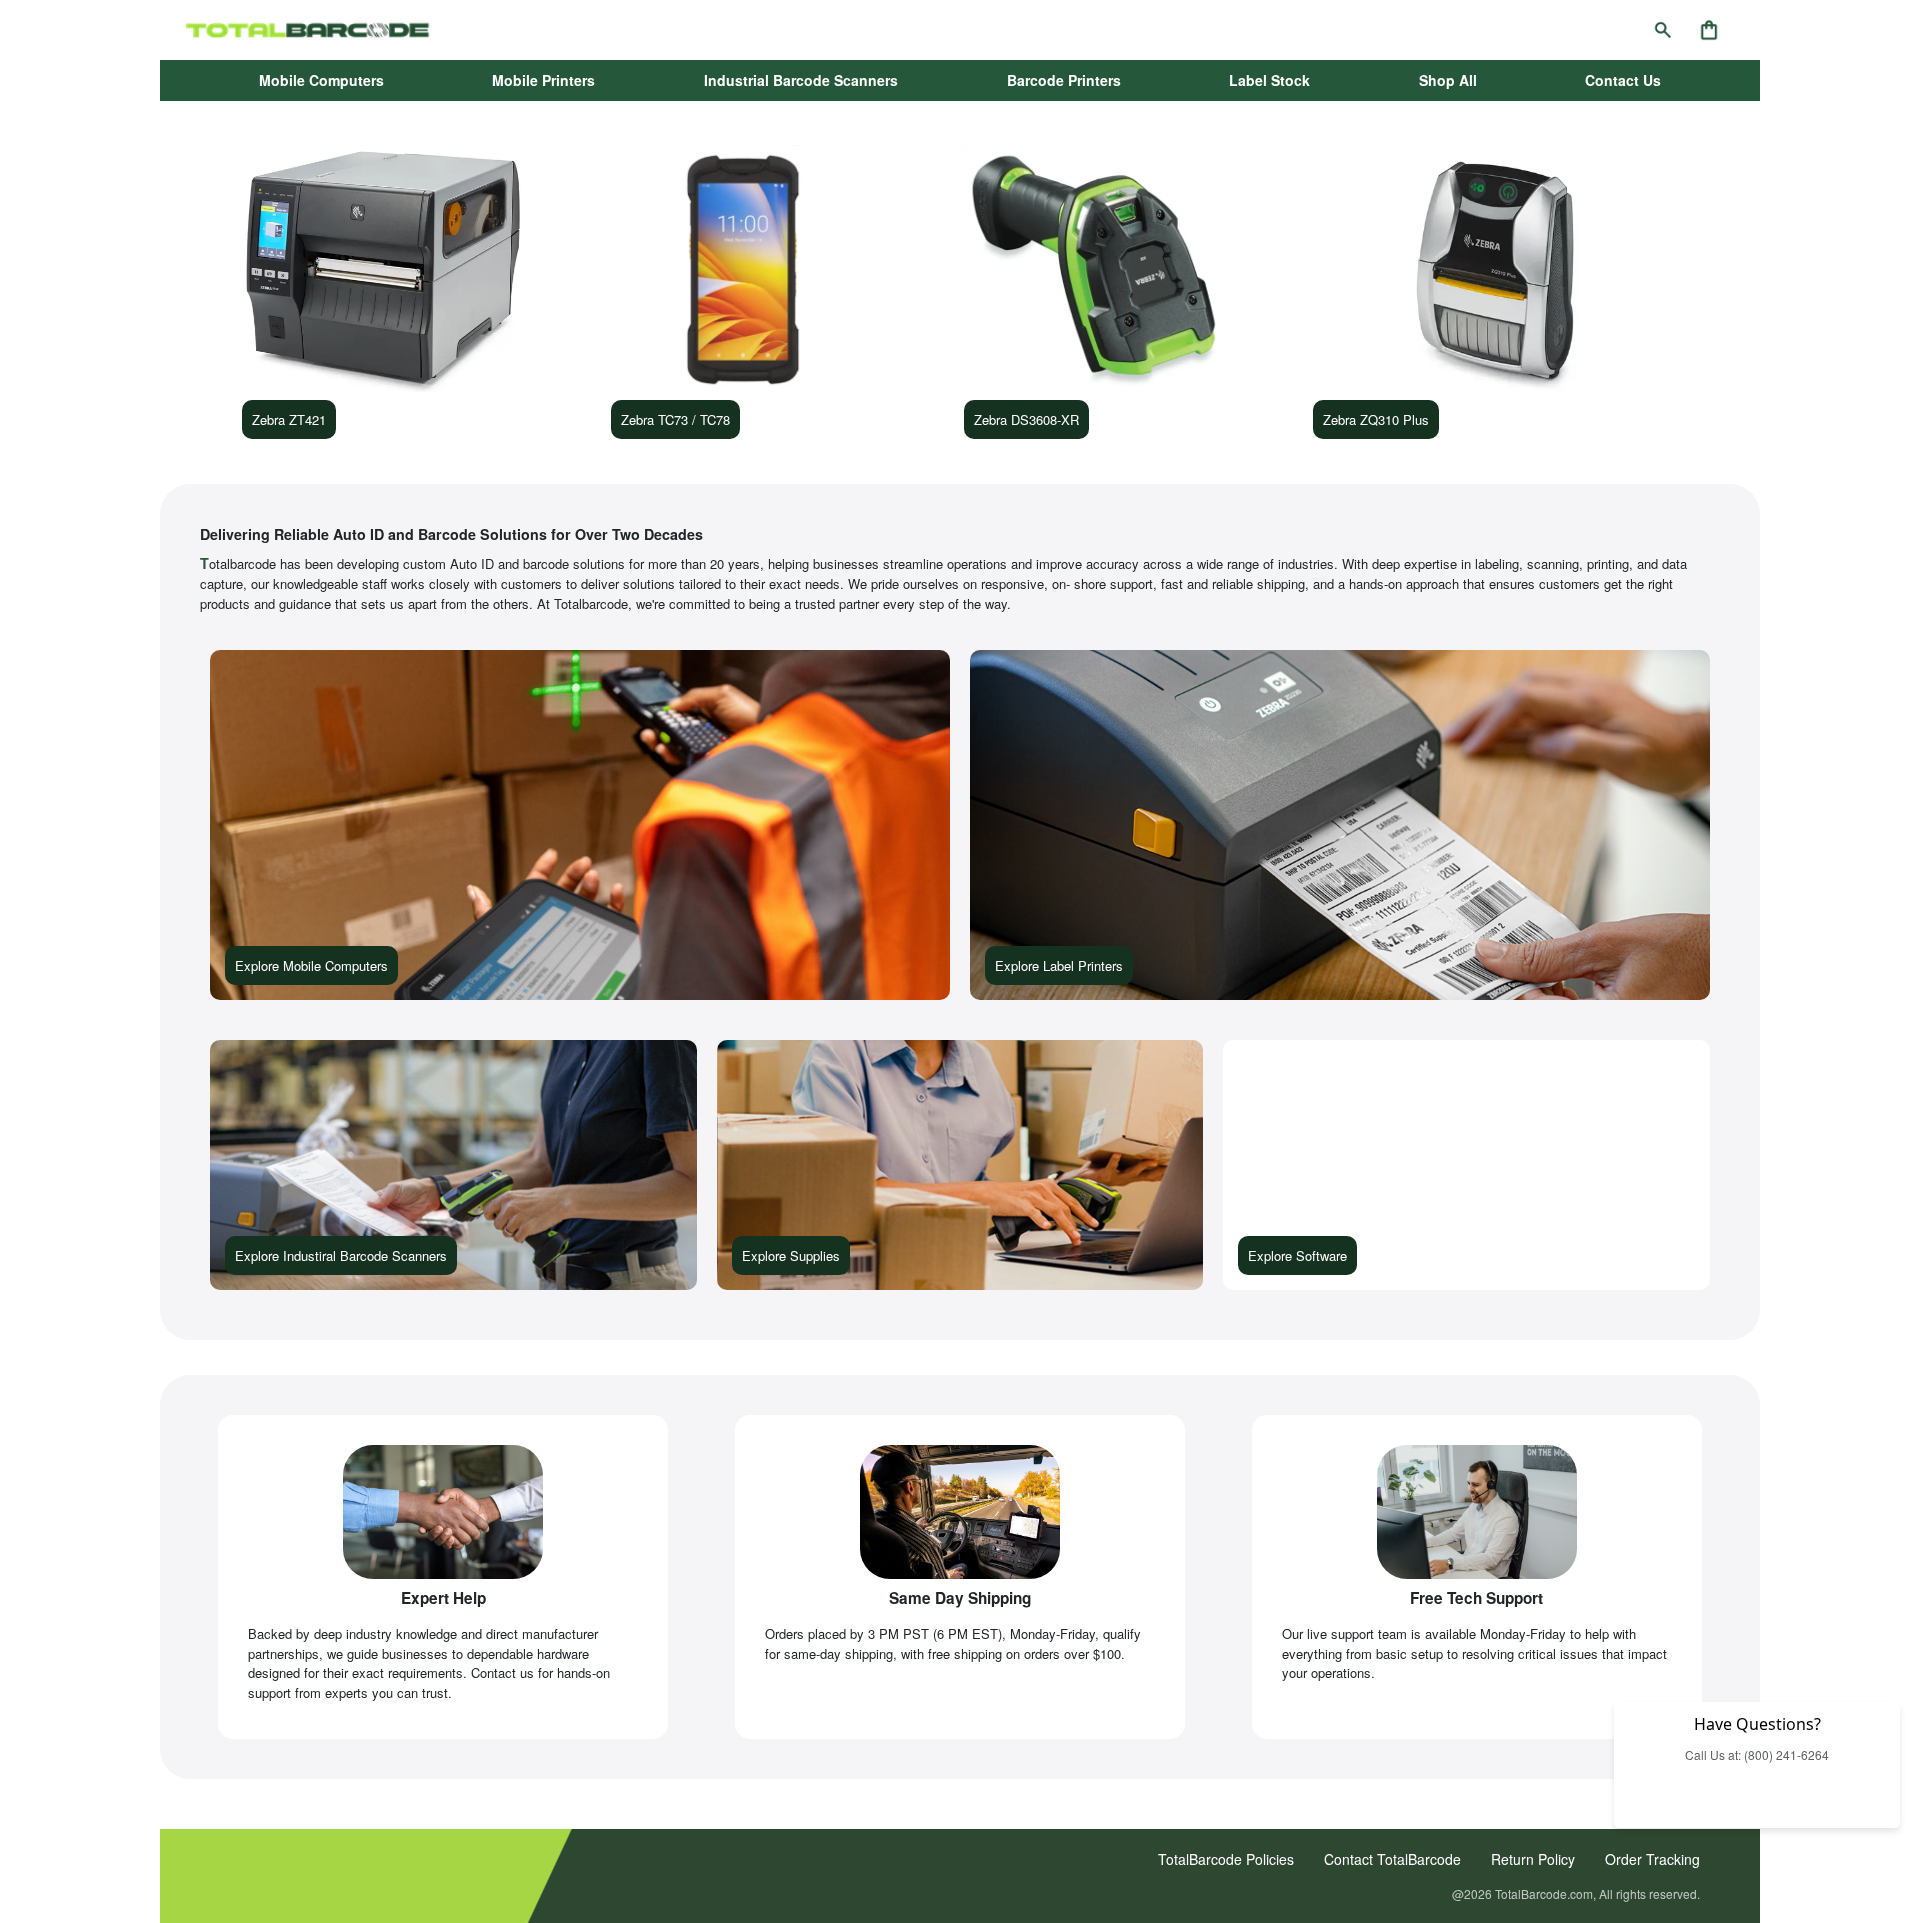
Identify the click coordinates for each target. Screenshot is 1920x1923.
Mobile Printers (543, 80)
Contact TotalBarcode (1392, 1859)
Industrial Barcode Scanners (801, 80)
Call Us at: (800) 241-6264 (1757, 1754)
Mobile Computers (321, 80)
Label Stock (1269, 80)
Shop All (1448, 80)
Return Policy (1533, 1859)
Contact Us (1623, 80)
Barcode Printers (1064, 80)
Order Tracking (1652, 1859)
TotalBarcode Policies (1226, 1859)
